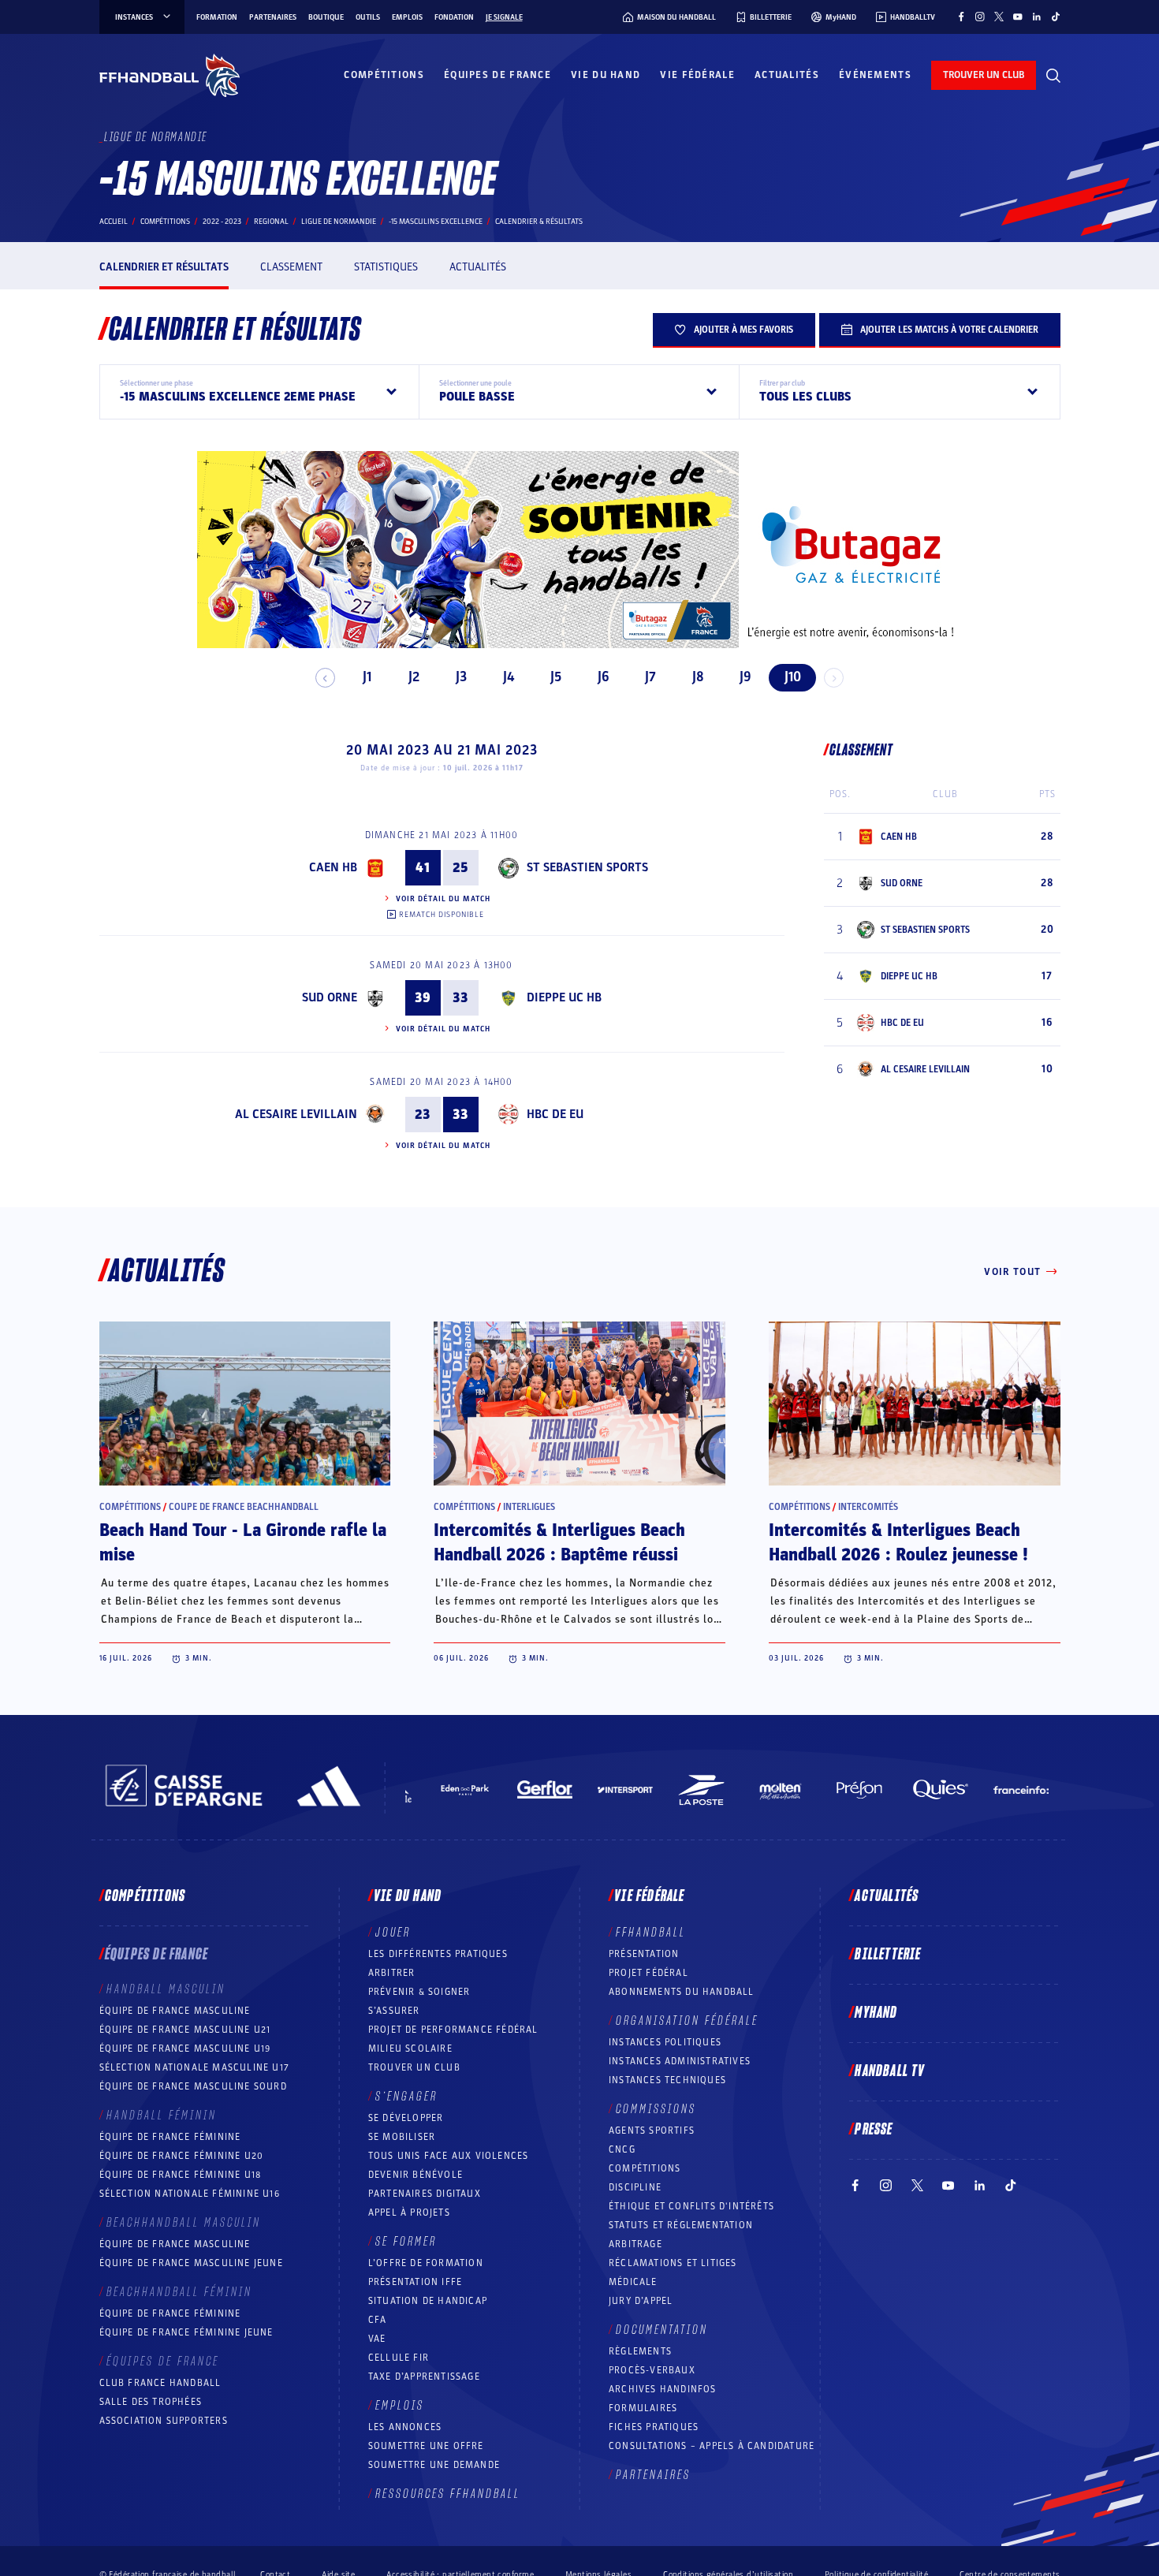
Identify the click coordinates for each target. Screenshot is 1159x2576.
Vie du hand (606, 75)
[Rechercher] (1053, 76)
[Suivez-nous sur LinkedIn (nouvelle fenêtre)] (1037, 17)
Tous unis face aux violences (449, 2156)
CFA (378, 2320)
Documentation (662, 2330)
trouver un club (984, 75)
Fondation (454, 17)
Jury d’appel (641, 2301)
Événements (875, 75)
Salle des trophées (151, 2402)
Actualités (787, 75)
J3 (461, 677)
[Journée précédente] (325, 678)
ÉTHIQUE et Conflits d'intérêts (691, 2206)
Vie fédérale (697, 75)
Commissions (656, 2109)
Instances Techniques (667, 2080)
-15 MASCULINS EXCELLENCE (436, 222)
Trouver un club (414, 2067)
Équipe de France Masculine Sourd (193, 2086)
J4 (509, 677)
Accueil (114, 222)
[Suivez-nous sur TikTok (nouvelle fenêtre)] (1056, 17)
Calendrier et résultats (164, 267)
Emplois (407, 17)
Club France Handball (160, 2383)
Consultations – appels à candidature (712, 2446)
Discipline (635, 2187)
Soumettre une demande (434, 2465)
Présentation (644, 1954)
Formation (217, 17)
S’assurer (394, 2011)
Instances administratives (680, 2061)
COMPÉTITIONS (645, 2168)
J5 (556, 677)
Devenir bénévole (416, 2175)
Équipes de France (498, 75)
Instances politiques (665, 2042)
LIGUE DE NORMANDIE (339, 222)
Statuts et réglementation (681, 2225)
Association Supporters (164, 2421)
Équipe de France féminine (170, 2137)
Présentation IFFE (415, 2282)
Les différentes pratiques (438, 1954)
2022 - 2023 (222, 222)
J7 (650, 677)
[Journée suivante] (834, 678)
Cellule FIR (399, 2358)
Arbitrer (392, 1973)
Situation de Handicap (428, 2301)
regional (271, 222)
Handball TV (890, 2071)
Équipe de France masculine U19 (185, 2048)
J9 (745, 677)
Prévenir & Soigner (419, 1992)
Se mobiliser (402, 2137)
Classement (291, 267)
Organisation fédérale (687, 2021)
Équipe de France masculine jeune (191, 2263)
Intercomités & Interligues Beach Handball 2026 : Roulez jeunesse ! (898, 1543)
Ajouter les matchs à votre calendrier (949, 330)
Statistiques (386, 267)
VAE (377, 2339)
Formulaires (643, 2408)
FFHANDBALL (651, 1933)
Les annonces (405, 2427)
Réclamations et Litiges (673, 2263)
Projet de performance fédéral (453, 2030)
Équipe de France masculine (175, 2011)
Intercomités (868, 1507)
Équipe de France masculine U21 (185, 2030)
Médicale (633, 2282)
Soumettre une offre (426, 2446)
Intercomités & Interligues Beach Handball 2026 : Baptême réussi (559, 1543)
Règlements (640, 2351)
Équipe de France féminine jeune (186, 2332)
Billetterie (888, 1955)
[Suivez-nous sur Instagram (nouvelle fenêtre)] (980, 17)
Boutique (326, 17)
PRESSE (874, 2130)
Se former (406, 2242)
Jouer (393, 1933)
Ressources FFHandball (448, 2494)
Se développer (406, 2118)
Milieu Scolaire (410, 2048)
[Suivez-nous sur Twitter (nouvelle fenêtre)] (999, 17)
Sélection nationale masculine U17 (195, 2067)
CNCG (622, 2149)
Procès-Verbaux (652, 2370)
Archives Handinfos (663, 2389)
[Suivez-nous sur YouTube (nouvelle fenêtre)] (1018, 17)
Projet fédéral (648, 1973)
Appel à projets (409, 2213)
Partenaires (273, 17)
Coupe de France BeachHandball (244, 1507)
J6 (604, 677)
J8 (698, 677)
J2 (414, 677)
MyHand (876, 2013)
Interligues (529, 1507)
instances (134, 17)
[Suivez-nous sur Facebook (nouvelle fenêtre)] (961, 17)
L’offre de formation (426, 2263)
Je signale (504, 17)
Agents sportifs (652, 2131)
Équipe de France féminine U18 (181, 2175)
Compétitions (384, 75)
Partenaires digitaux (425, 2194)
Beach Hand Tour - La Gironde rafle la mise (243, 1543)
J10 (793, 677)
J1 (367, 677)
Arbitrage (635, 2244)
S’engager (406, 2097)
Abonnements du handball (682, 1992)
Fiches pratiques (654, 2427)
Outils (368, 17)
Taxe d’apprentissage (424, 2377)
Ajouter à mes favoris (743, 330)
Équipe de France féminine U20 (182, 2156)
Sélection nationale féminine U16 (190, 2194)
